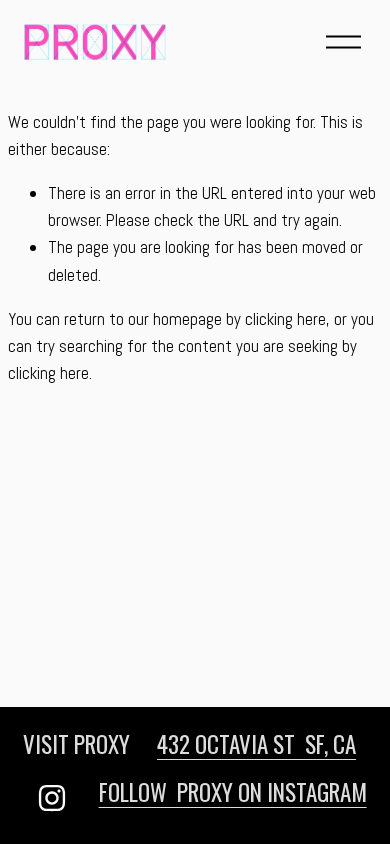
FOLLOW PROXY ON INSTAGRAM (233, 791)
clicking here (285, 319)
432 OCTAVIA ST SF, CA (256, 743)
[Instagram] (52, 798)
